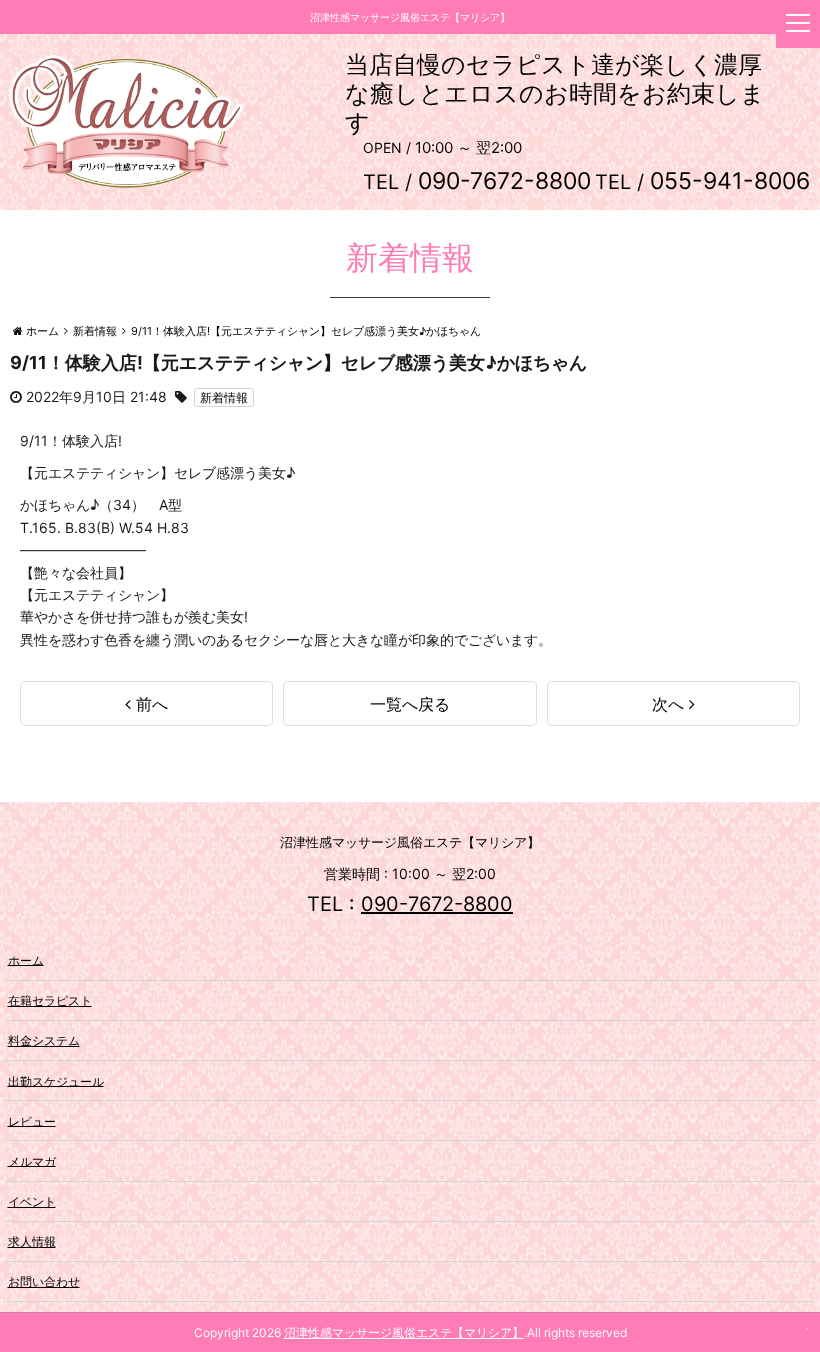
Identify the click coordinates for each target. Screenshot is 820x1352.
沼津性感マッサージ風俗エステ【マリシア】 (404, 1332)
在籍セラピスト (50, 1000)
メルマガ (32, 1160)
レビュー (32, 1120)
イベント (32, 1201)
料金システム (44, 1040)
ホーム (26, 959)
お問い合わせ (44, 1281)
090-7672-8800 (437, 904)
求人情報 (32, 1241)
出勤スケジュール (56, 1080)
